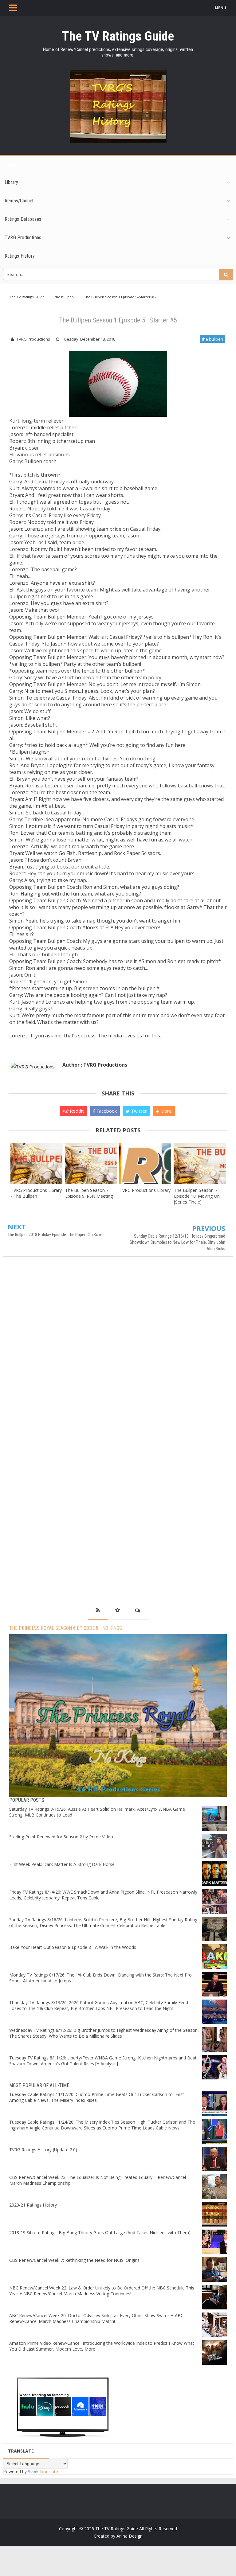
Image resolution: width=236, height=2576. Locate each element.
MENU (220, 8)
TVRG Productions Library (145, 1190)
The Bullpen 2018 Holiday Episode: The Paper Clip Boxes (56, 1235)
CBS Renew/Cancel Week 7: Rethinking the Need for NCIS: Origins (74, 2260)
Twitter (138, 1111)
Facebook (106, 1111)
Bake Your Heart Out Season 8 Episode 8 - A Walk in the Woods (73, 1947)
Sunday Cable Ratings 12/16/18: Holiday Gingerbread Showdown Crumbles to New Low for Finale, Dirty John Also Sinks (177, 1242)
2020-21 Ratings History (33, 2205)
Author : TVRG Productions (95, 1065)
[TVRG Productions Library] (145, 1163)
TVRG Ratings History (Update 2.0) (43, 2150)
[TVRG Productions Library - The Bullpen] (36, 1163)
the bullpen (212, 339)
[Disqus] (118, 1350)
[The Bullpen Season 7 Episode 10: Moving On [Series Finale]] (200, 1163)
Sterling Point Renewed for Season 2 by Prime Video (61, 1837)
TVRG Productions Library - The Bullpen (36, 1193)
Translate (49, 2471)
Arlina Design (130, 2536)
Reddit (76, 1111)
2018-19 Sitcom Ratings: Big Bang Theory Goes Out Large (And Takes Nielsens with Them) (100, 2233)
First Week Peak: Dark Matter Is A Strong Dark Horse (62, 1864)
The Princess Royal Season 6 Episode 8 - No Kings (66, 1628)
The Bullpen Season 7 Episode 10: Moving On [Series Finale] (197, 1196)
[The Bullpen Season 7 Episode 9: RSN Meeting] (91, 1163)
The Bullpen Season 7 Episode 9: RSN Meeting (89, 1193)
